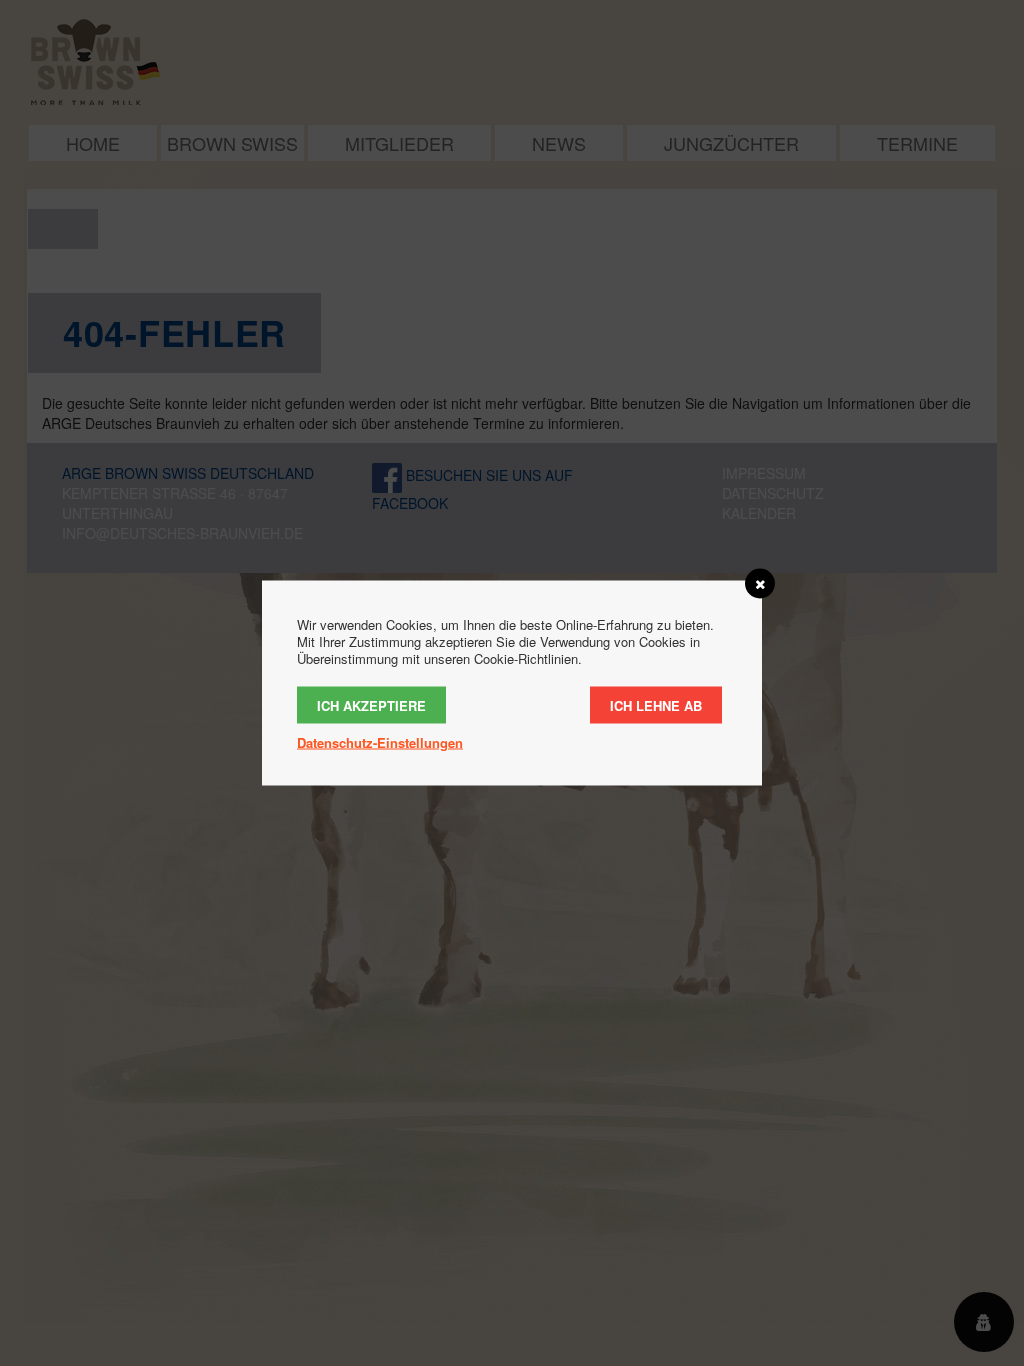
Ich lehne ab (656, 705)
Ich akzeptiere (371, 705)
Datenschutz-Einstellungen (380, 742)
